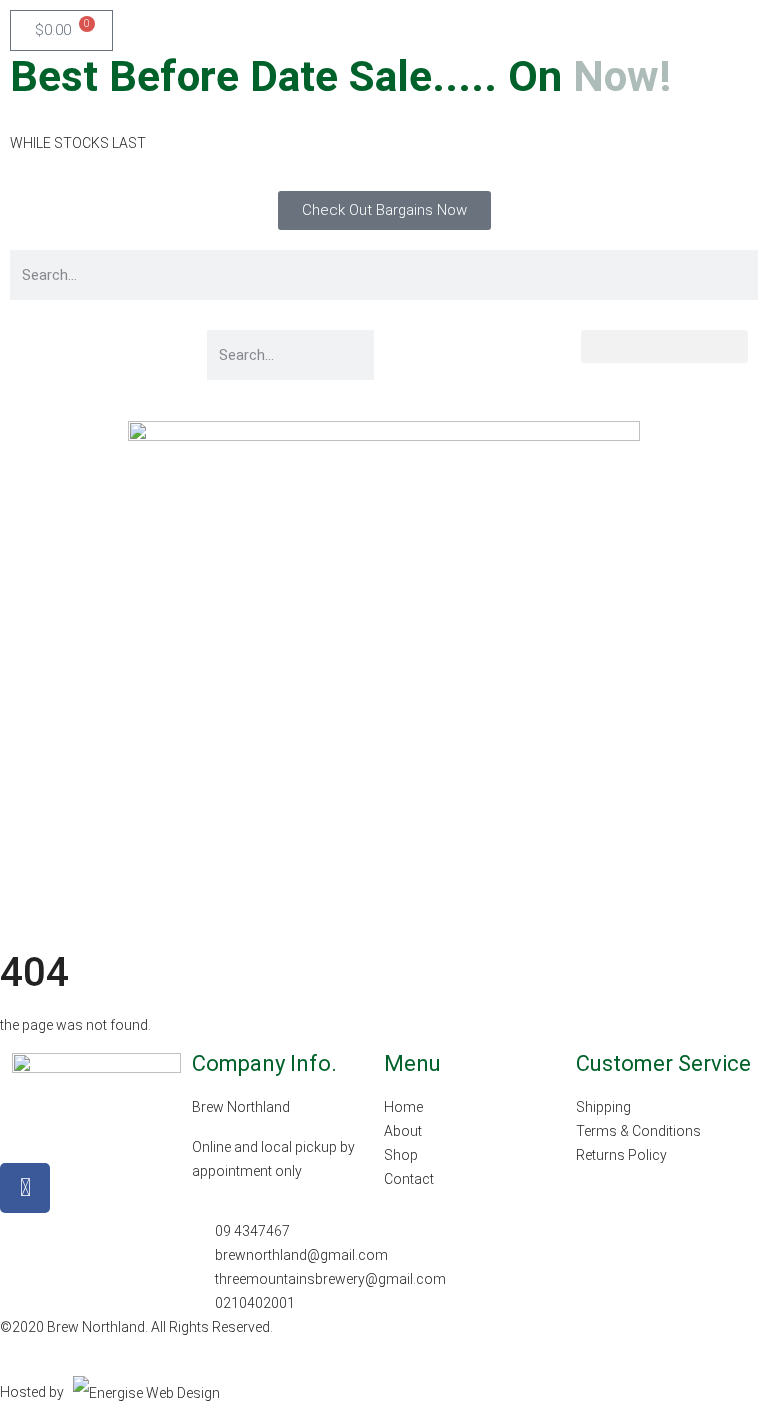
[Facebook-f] (25, 1188)
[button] (664, 346)
